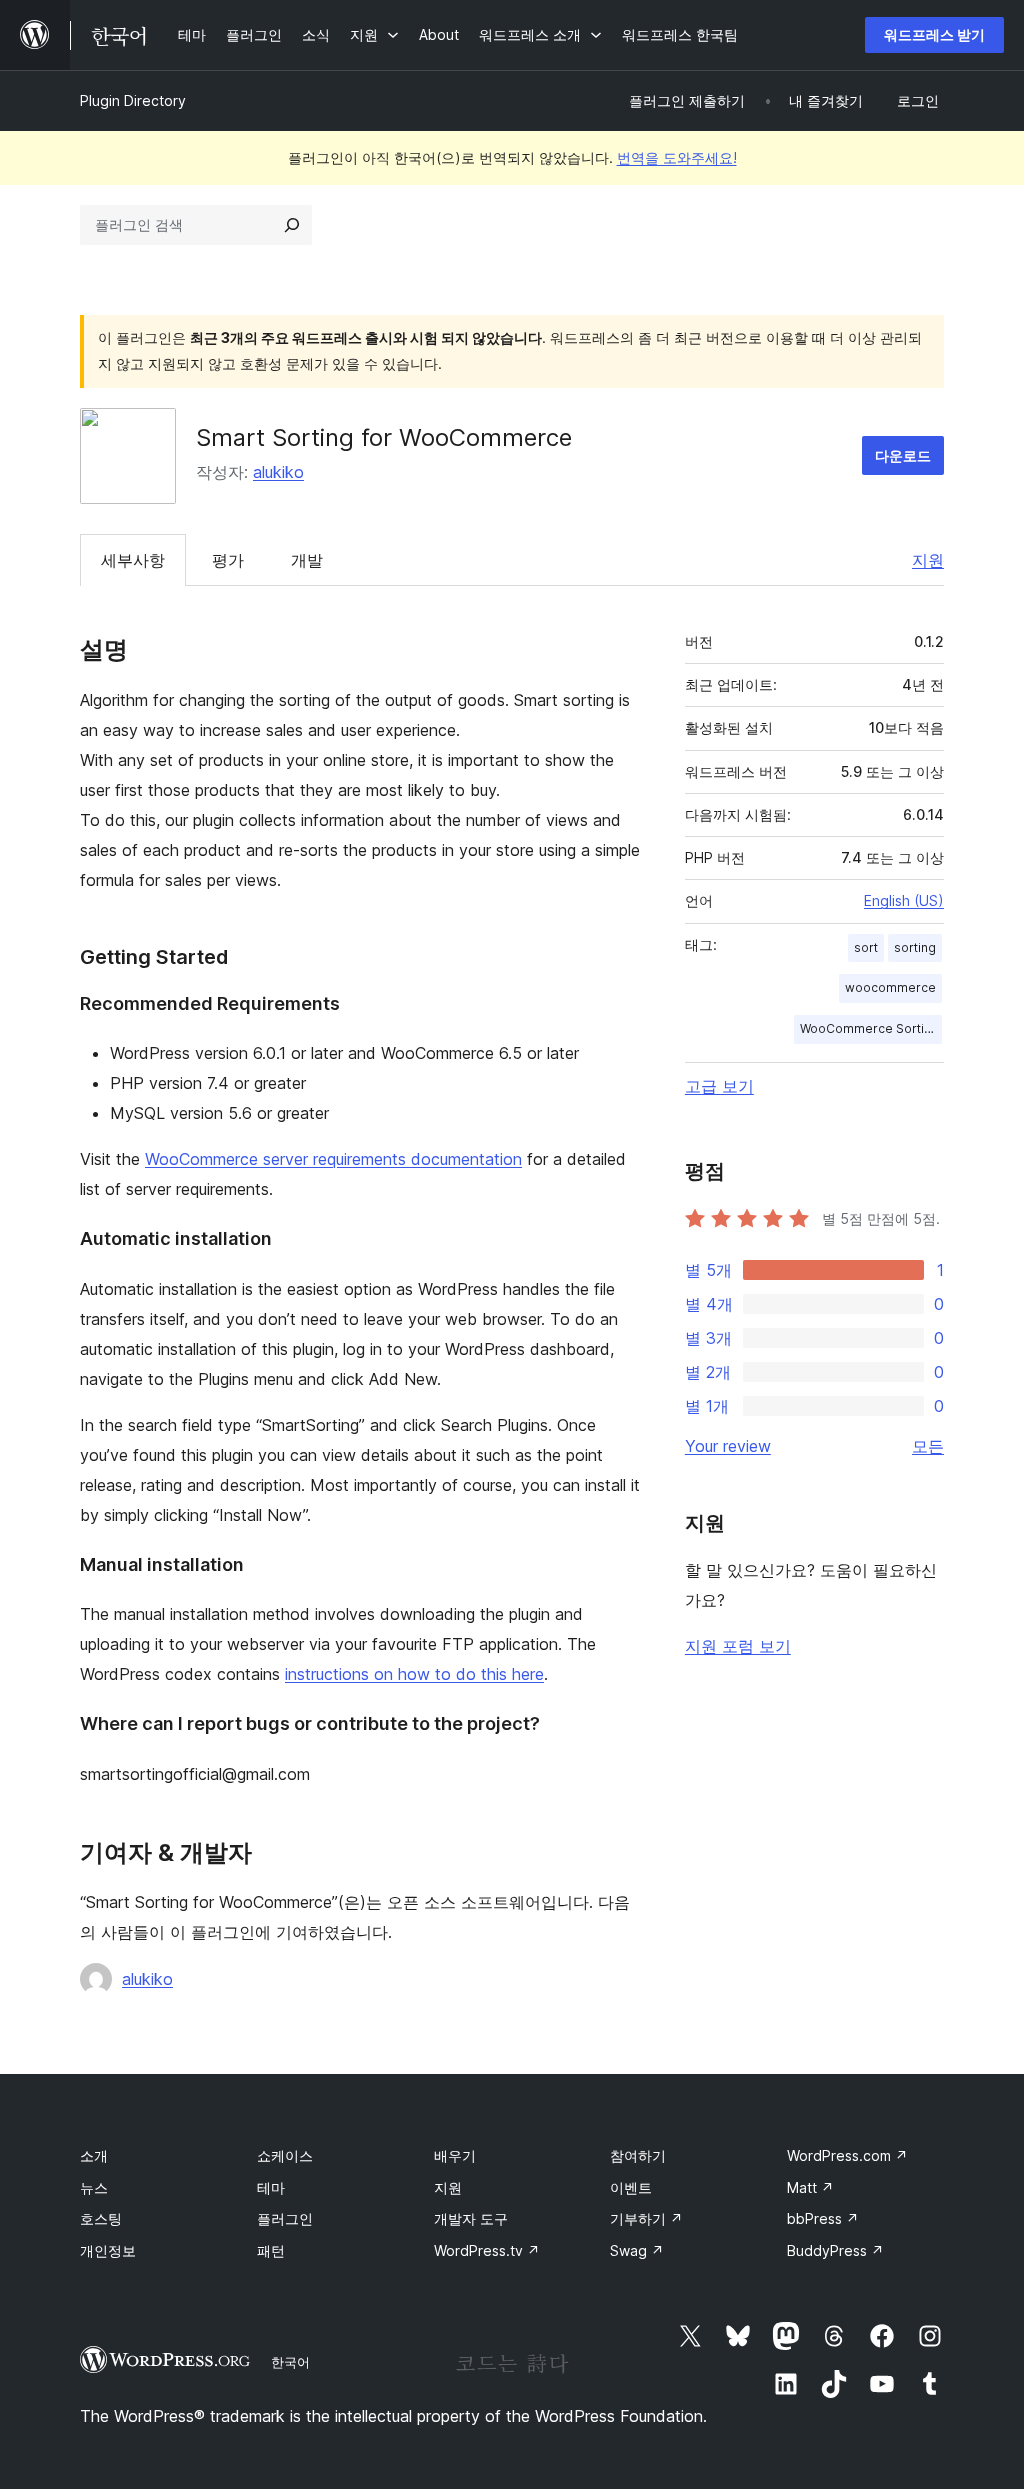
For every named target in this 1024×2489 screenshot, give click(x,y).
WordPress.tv (487, 2250)
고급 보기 (719, 1086)
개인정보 (108, 2250)
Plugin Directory (133, 100)
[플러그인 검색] (292, 225)
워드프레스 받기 (934, 34)
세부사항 (133, 560)
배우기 (455, 2155)
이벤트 (631, 2187)
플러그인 (285, 2218)
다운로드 (903, 455)
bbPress (823, 2218)
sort (866, 947)
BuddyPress (835, 2250)
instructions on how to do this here (414, 1674)
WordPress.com (847, 2155)
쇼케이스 (285, 2155)
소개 (94, 2155)
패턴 (271, 2250)
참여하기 (638, 2155)
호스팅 (101, 2218)
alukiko (278, 472)
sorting (915, 947)
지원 (928, 560)
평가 (228, 560)
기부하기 (646, 2218)
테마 (271, 2187)
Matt (810, 2187)
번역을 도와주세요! (677, 157)
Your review (728, 1446)
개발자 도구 (471, 2218)
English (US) (904, 900)
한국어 (290, 2362)
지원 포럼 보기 (738, 1646)
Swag (637, 2250)
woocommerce (890, 987)
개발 (307, 560)
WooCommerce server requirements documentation (333, 1159)
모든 (928, 1446)
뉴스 (94, 2187)
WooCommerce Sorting (869, 1028)
